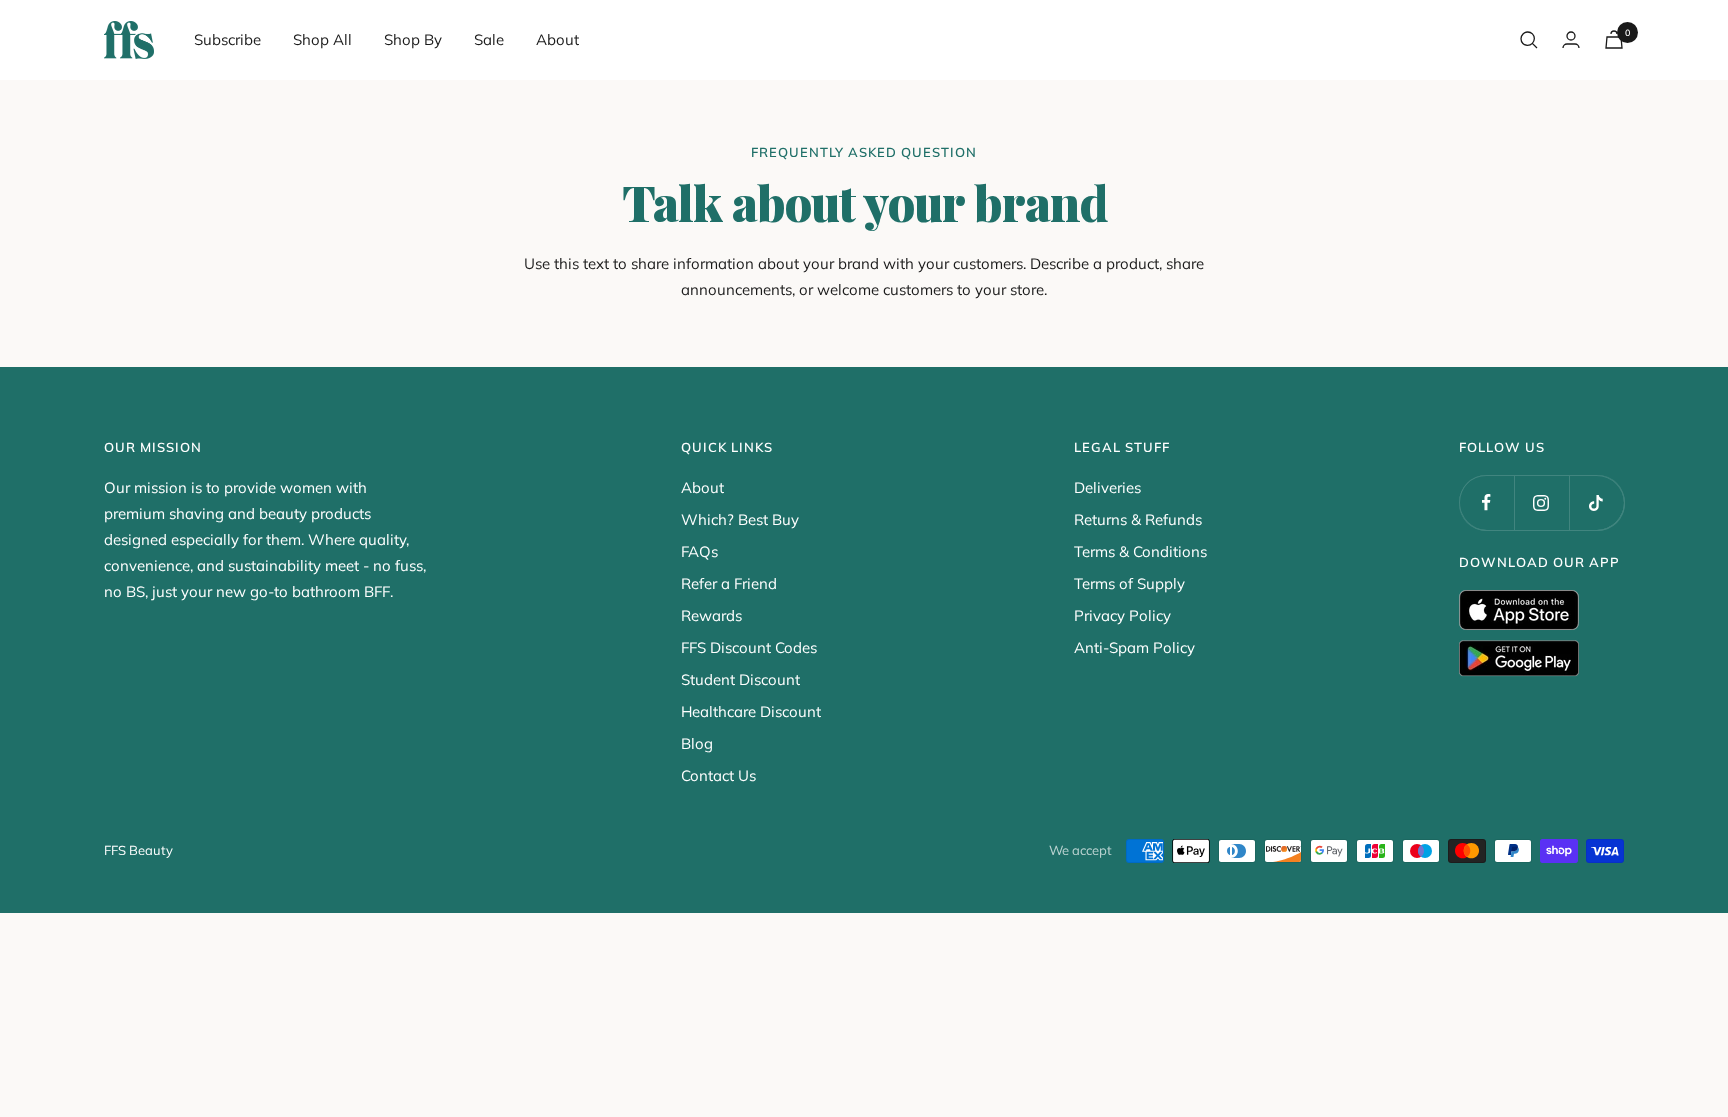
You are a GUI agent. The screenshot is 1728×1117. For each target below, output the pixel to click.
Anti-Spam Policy (1134, 647)
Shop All (322, 39)
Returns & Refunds (1138, 519)
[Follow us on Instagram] (1541, 502)
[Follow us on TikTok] (1596, 502)
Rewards (711, 615)
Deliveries (1107, 487)
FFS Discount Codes (749, 647)
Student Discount (740, 679)
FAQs (699, 551)
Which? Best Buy (740, 519)
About (557, 39)
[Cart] (1614, 39)
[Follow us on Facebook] (1486, 502)
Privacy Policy (1122, 615)
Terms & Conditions (1140, 551)
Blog (697, 743)
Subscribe (227, 39)
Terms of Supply (1129, 583)
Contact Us (718, 775)
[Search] (1529, 40)
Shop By (413, 39)
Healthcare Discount (751, 711)
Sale (489, 39)
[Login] (1571, 39)
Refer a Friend (729, 583)
